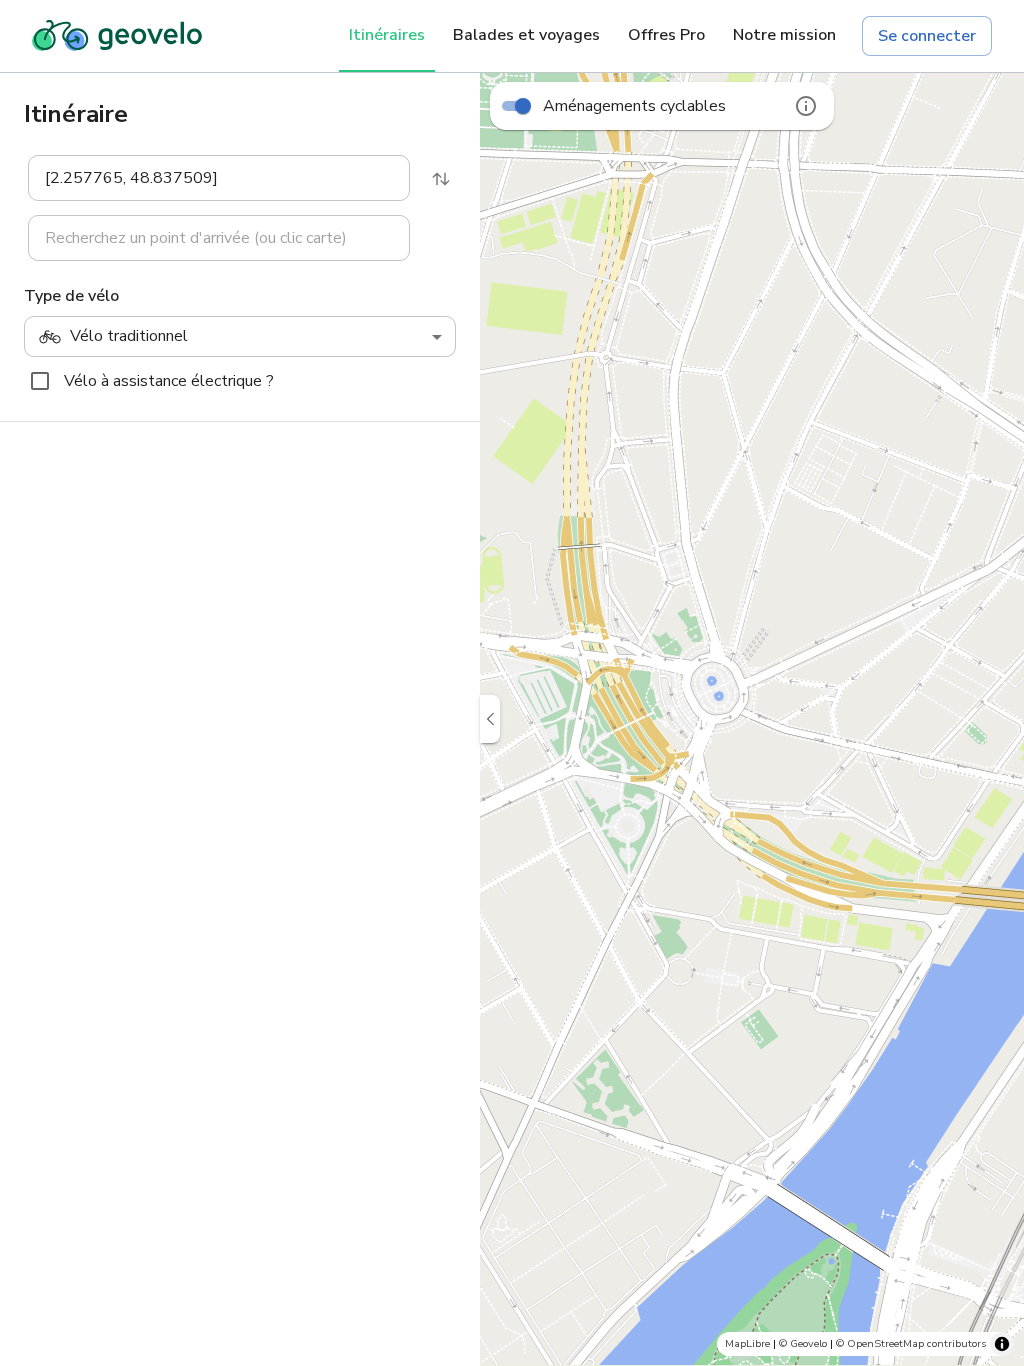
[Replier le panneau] (490, 719)
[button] (207, 178)
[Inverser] (441, 179)
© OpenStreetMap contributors (911, 1343)
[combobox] (205, 178)
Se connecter (927, 36)
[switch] (523, 106)
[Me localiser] (994, 1260)
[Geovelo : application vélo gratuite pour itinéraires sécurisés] (117, 36)
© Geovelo (803, 1343)
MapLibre (747, 1343)
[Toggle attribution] (1002, 1344)
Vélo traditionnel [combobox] (129, 336)
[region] (752, 719)
